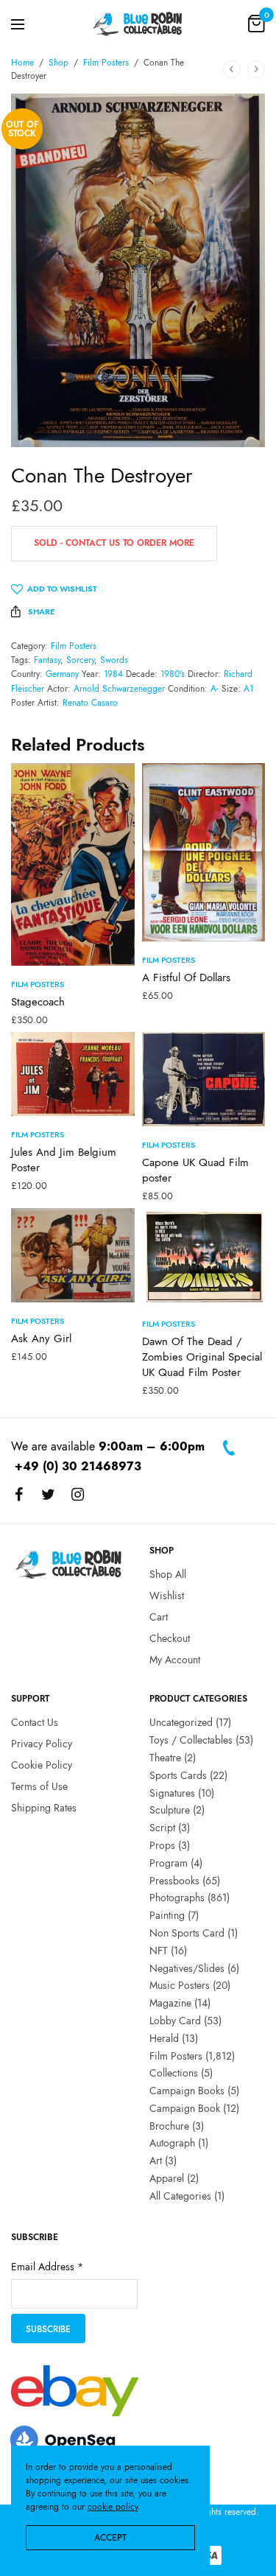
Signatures (172, 1793)
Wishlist (167, 1596)
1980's (173, 674)
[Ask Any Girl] (73, 1255)
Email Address (47, 2267)
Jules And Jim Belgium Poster (64, 1160)
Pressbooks (174, 1881)
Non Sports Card (187, 1933)
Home (22, 63)
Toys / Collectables (191, 1741)
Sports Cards (178, 1775)
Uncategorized (181, 1723)
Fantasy (47, 660)
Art (156, 2161)
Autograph (172, 2144)
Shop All (168, 1575)
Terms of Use (39, 1786)
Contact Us (35, 1723)
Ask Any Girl (41, 1338)
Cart (159, 1617)
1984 (113, 674)
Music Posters (180, 1986)
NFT (159, 1951)
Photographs (177, 1898)
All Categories (180, 2196)
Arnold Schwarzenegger (119, 689)
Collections (174, 2074)
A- (215, 689)
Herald (164, 2038)
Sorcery (80, 660)
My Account (175, 1660)
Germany (62, 674)
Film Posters (106, 63)
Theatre (165, 1758)
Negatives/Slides (187, 1968)
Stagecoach (38, 1002)
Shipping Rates (44, 1808)
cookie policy (113, 2507)
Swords (114, 660)
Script (162, 1828)
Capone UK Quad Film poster (195, 1170)
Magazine (170, 2004)
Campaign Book (185, 2108)
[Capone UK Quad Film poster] (204, 1079)
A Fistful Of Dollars (186, 978)
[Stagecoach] (73, 864)
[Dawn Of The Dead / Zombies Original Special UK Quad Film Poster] (204, 1257)
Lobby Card (175, 2021)
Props (162, 1845)
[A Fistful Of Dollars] (204, 852)
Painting (167, 1916)
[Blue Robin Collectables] (138, 24)
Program (169, 1863)
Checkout (170, 1638)
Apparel (167, 2178)
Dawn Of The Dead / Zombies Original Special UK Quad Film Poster (202, 1357)
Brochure (169, 2126)
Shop (59, 63)
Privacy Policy (42, 1744)
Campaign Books (187, 2091)
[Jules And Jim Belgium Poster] (73, 1074)
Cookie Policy (42, 1765)
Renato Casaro (90, 703)
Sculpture (170, 1811)
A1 (248, 689)
